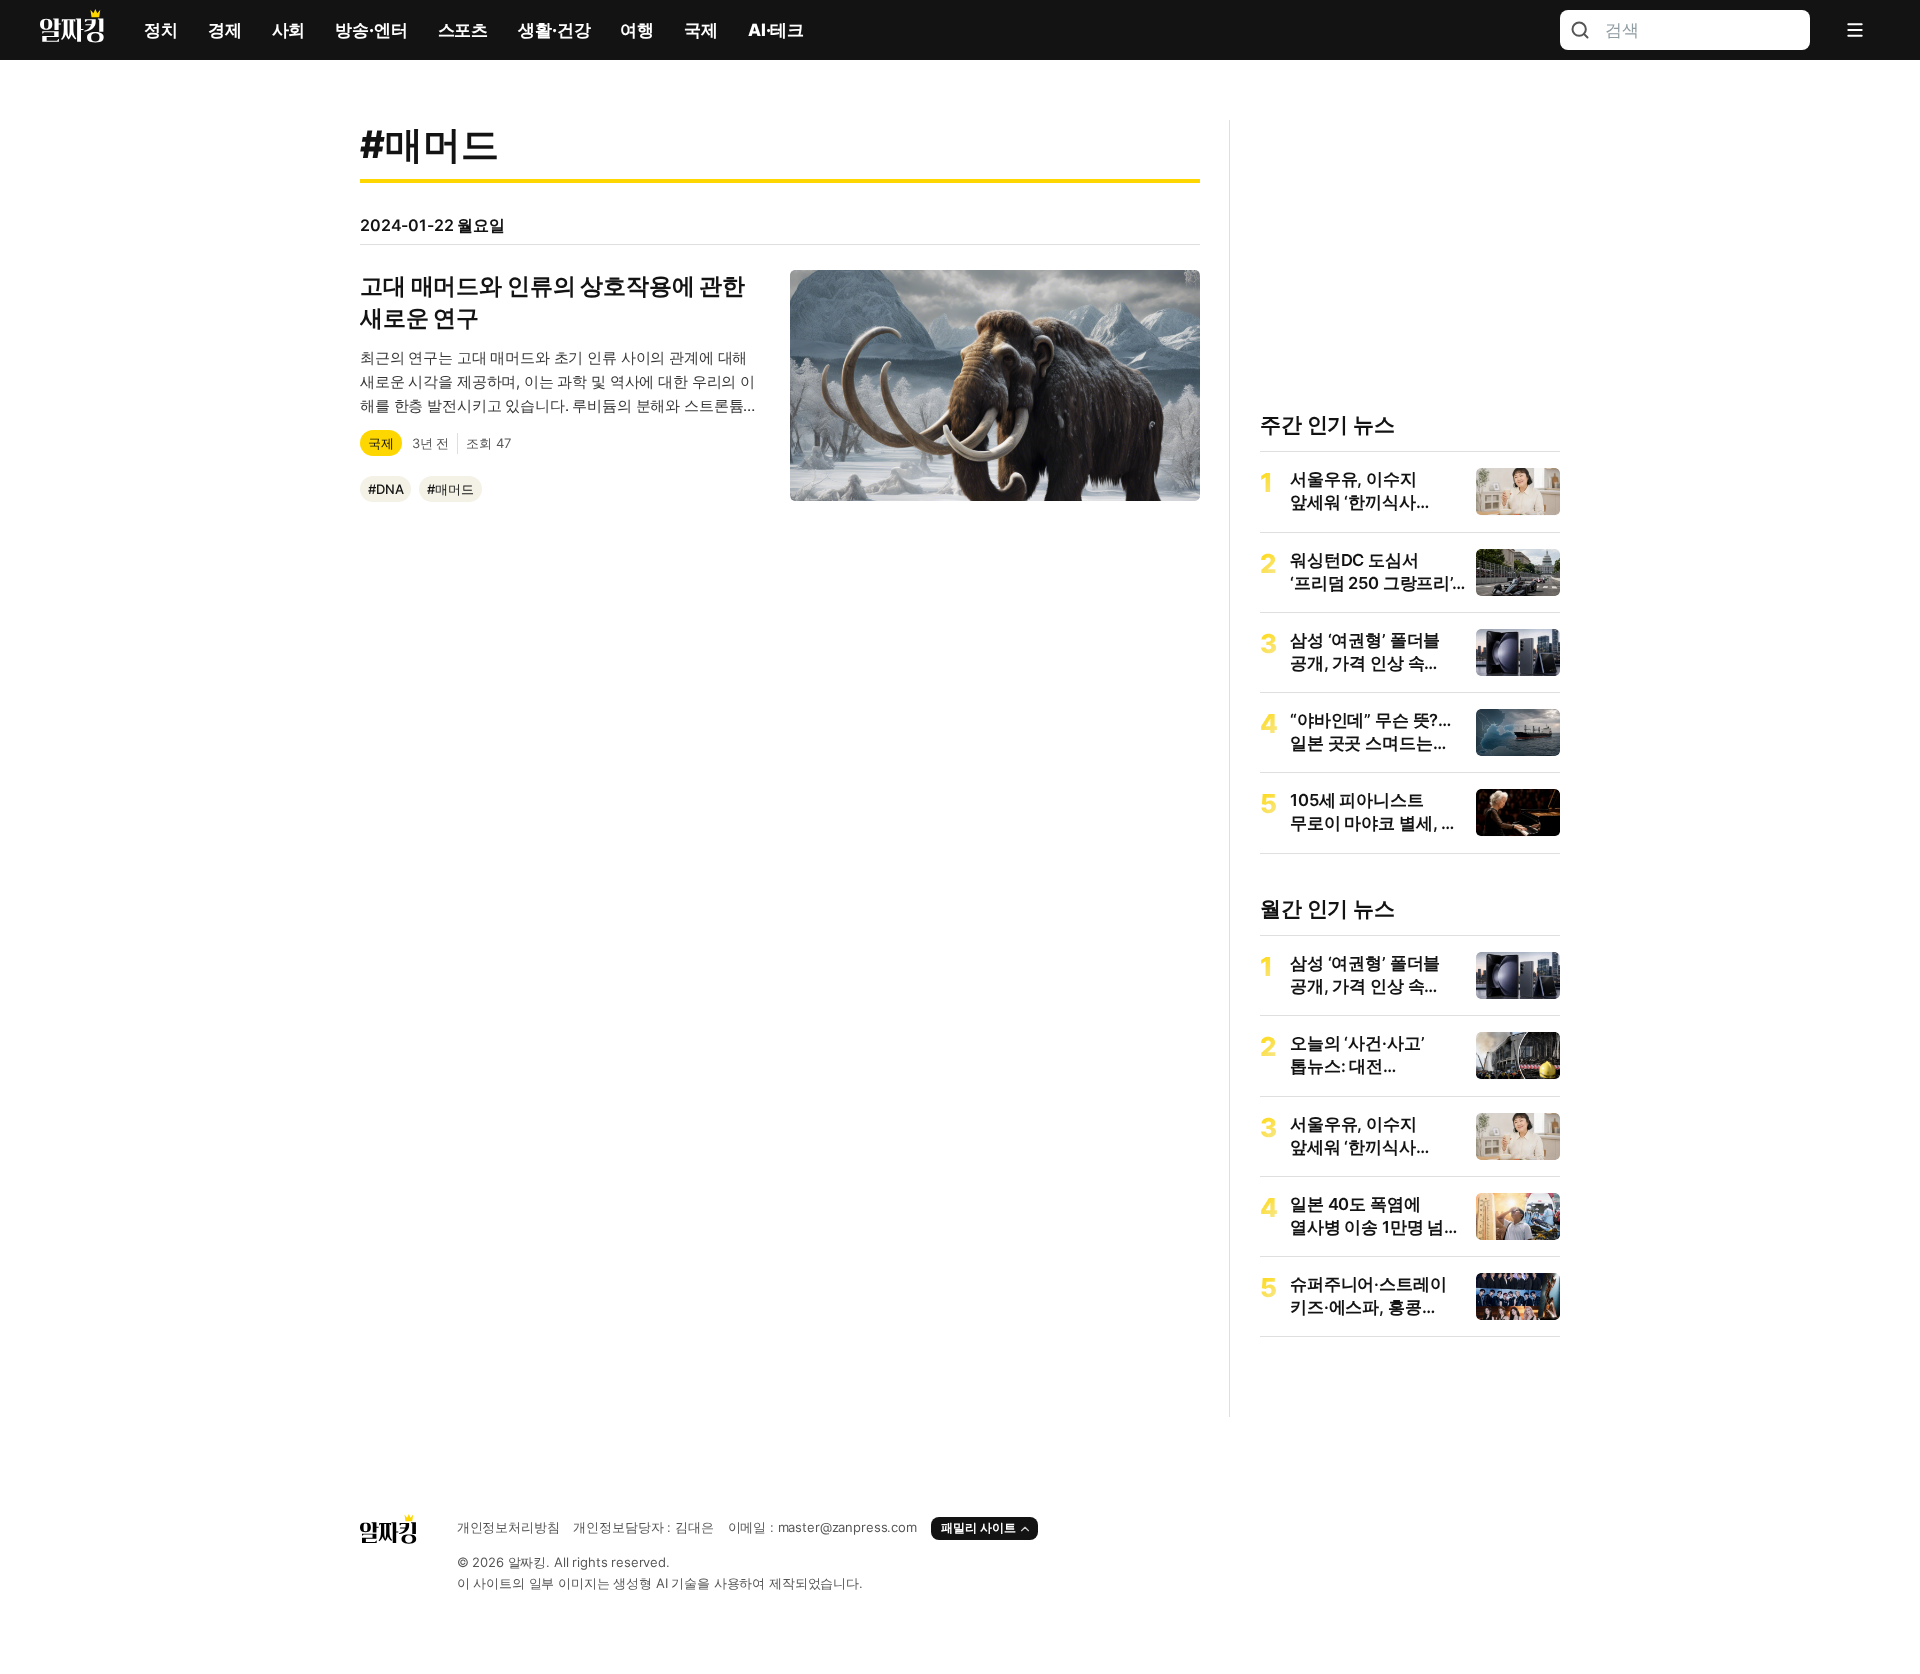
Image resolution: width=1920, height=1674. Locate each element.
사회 (289, 30)
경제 (225, 30)
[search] (1580, 30)
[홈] (72, 30)
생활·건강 (554, 30)
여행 (637, 30)
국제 (701, 30)
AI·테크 (776, 30)
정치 (161, 30)
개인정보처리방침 (508, 1527)
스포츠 (463, 30)
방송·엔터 (371, 30)
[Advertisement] (780, 779)
